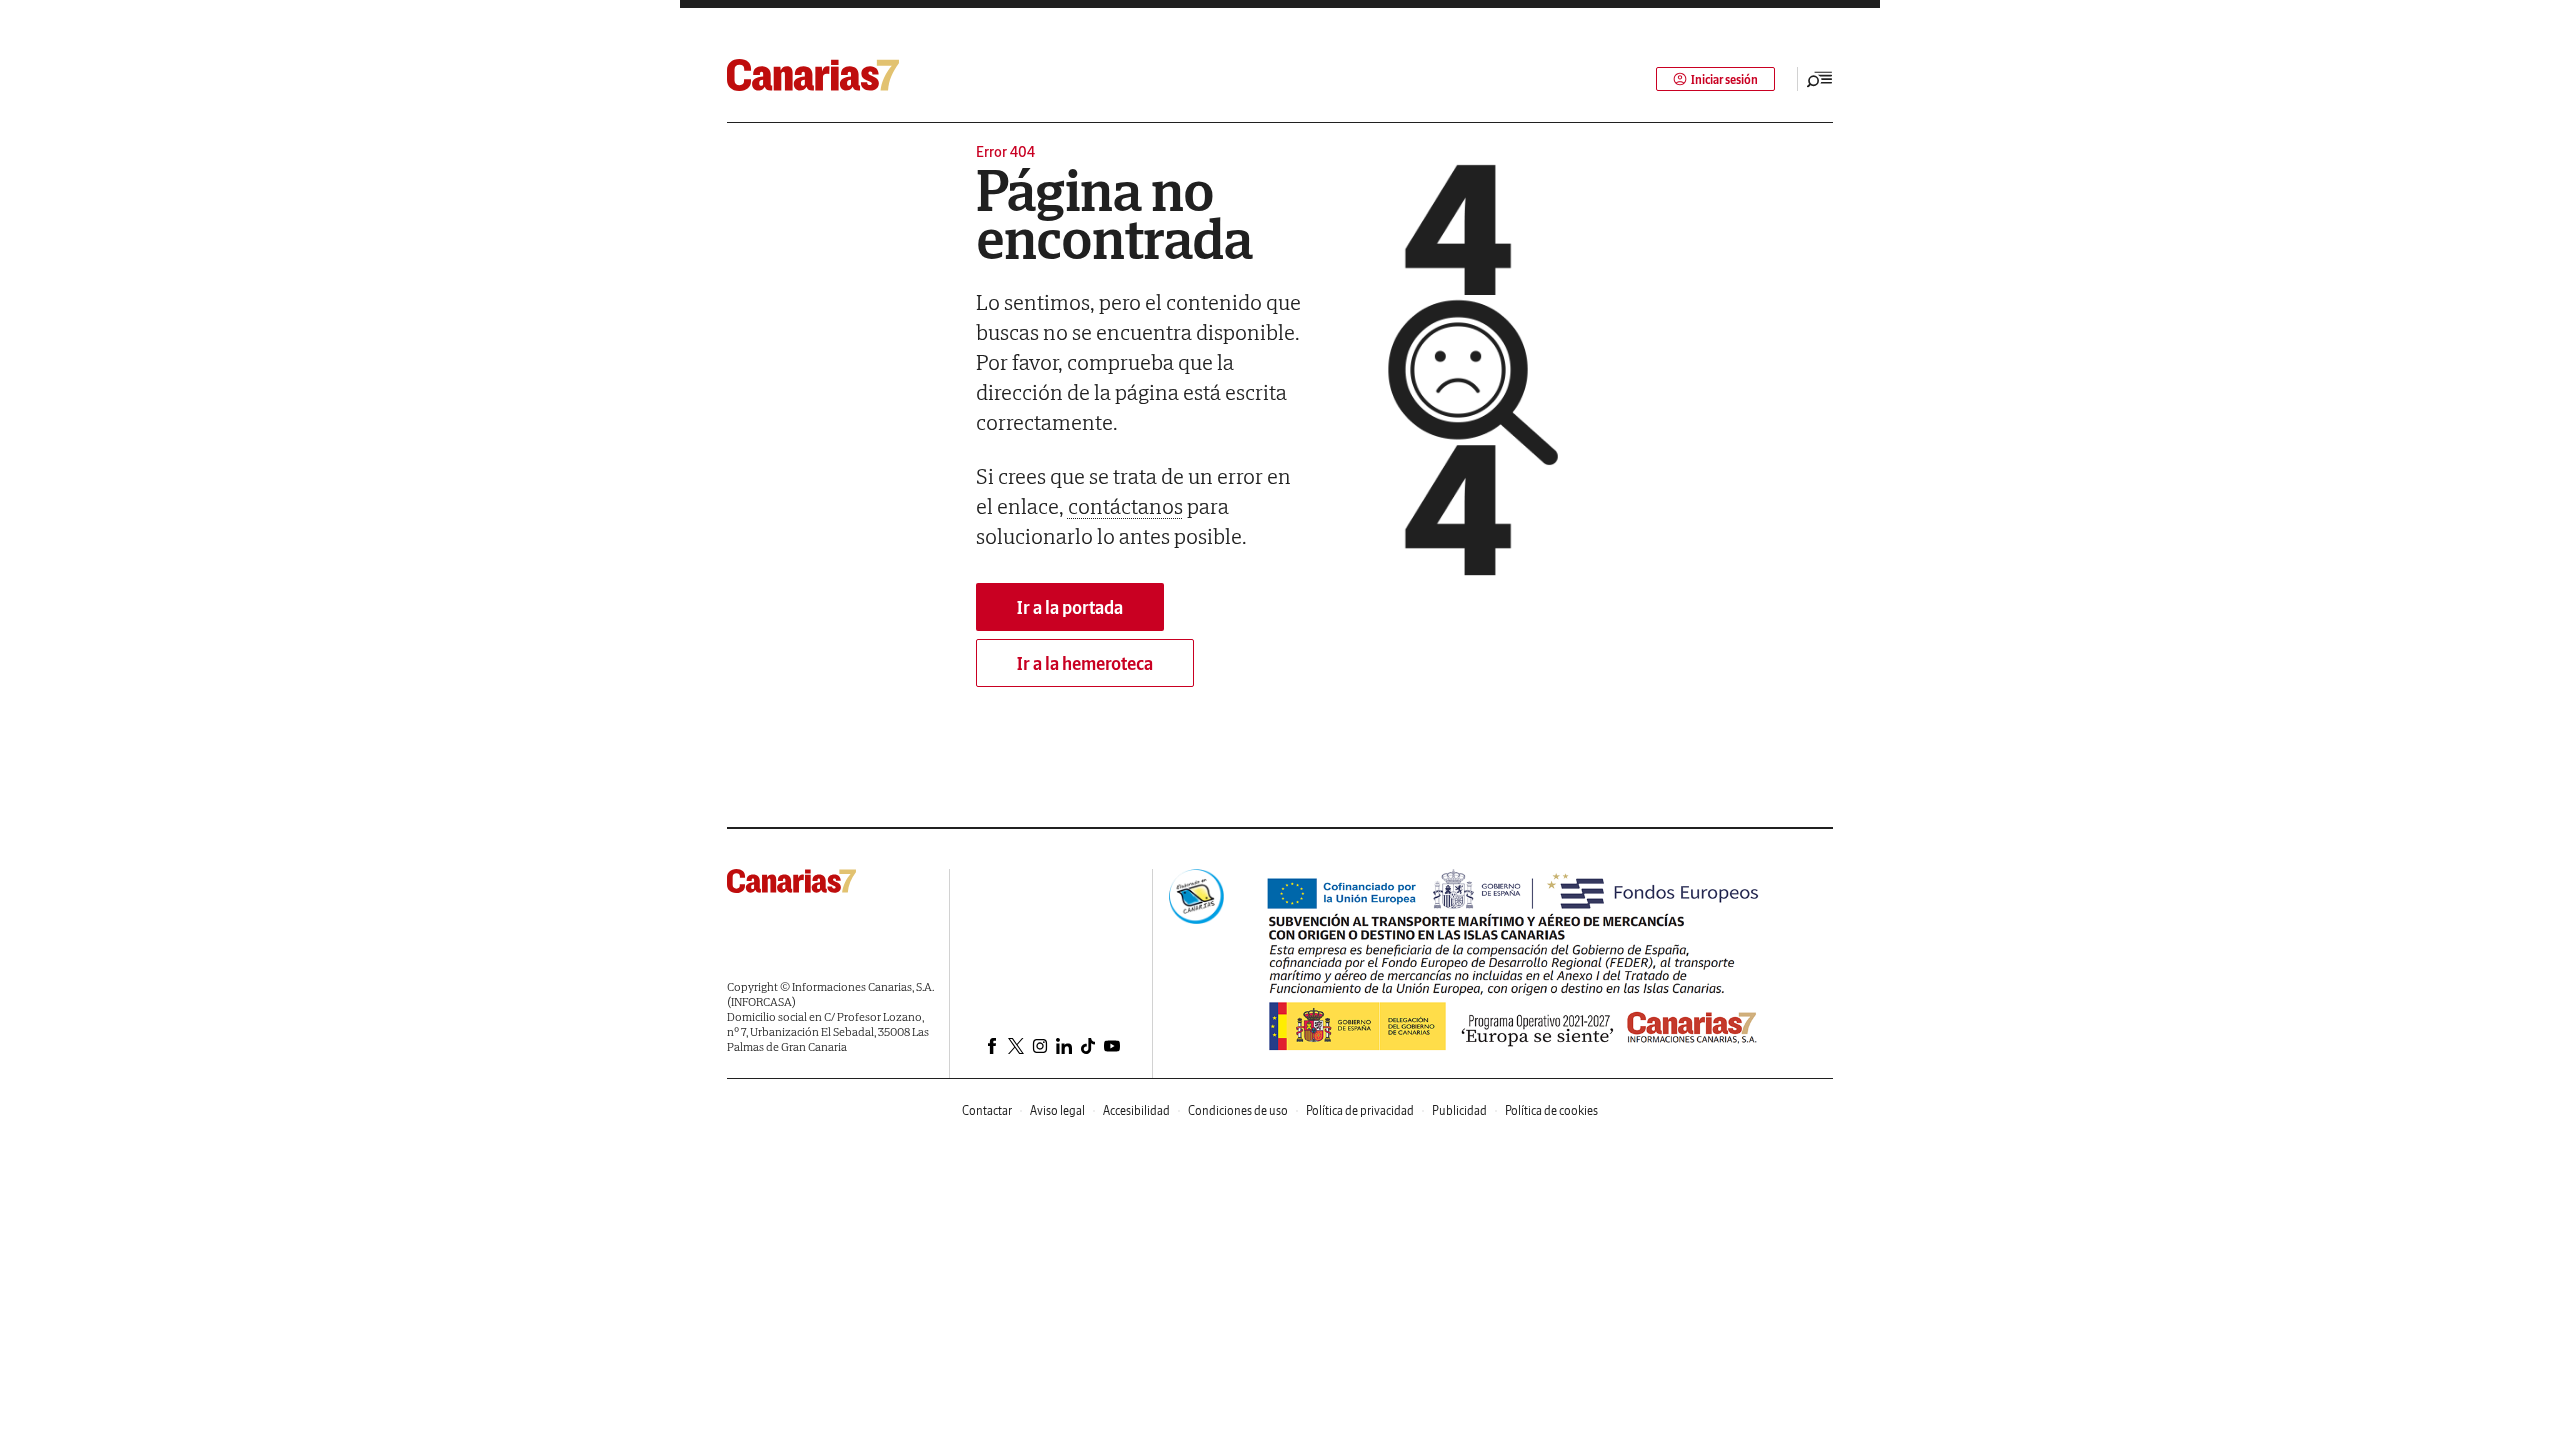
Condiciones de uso (1238, 1110)
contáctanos (1125, 506)
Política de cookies (1551, 1110)
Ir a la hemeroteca (1085, 663)
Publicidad (1459, 1110)
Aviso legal (1057, 1110)
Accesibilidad (1136, 1110)
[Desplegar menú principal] (1820, 79)
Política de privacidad (1360, 1110)
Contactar (987, 1110)
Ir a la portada (1070, 607)
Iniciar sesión (1724, 79)
